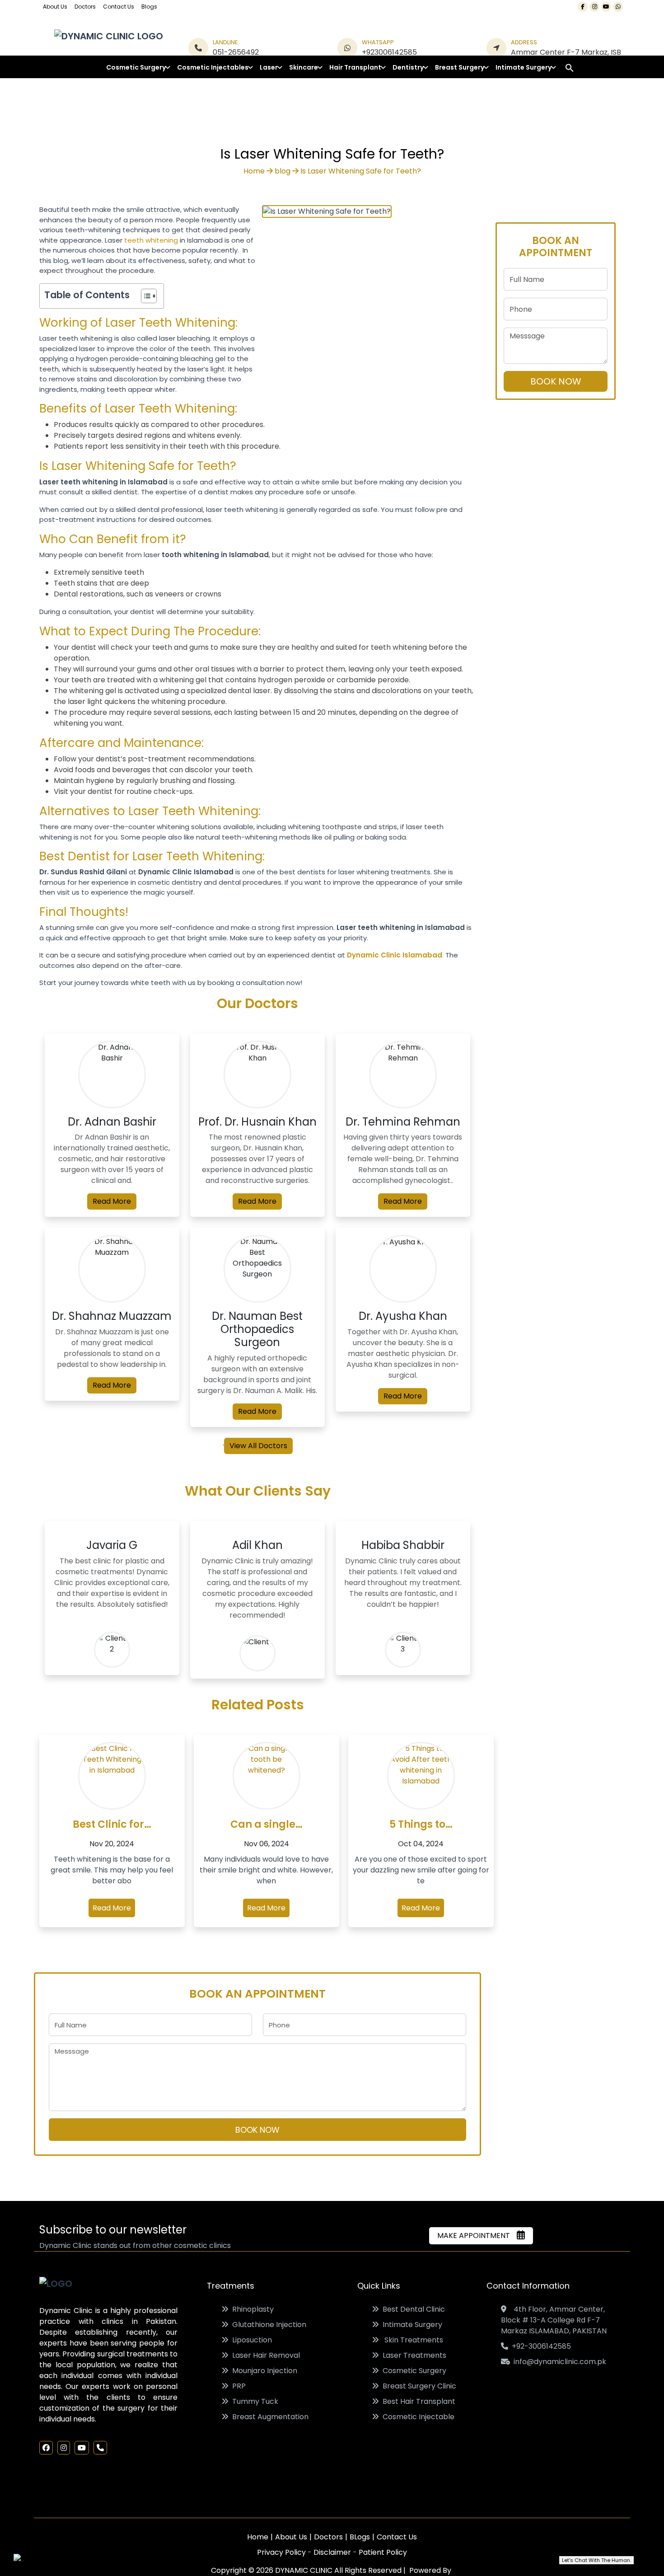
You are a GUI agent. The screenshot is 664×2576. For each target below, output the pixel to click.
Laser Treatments (413, 2355)
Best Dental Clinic (412, 2309)
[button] (570, 68)
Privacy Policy (282, 2552)
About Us (55, 7)
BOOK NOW (257, 2130)
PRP (237, 2386)
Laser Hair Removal (264, 2355)
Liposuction (250, 2340)
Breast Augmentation (269, 2417)
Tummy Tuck (253, 2401)
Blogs (149, 7)
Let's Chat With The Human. (596, 2560)
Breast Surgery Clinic (418, 2386)
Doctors (85, 7)
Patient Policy (383, 2552)
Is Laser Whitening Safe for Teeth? (361, 171)
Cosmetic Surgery (413, 2371)
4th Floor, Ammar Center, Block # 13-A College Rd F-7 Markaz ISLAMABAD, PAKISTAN (554, 2320)
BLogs (360, 2537)
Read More (112, 1201)
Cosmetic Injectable (417, 2417)
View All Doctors (258, 1446)
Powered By (429, 2570)
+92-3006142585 (540, 2346)
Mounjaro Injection (263, 2371)
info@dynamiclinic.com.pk (558, 2362)
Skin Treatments (411, 2340)
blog (283, 171)
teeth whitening (151, 240)
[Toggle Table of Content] (144, 296)
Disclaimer (333, 2552)
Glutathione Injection (267, 2325)
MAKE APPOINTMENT (476, 2236)
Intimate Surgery (411, 2325)
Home (254, 171)
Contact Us (119, 7)
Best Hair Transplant (417, 2401)
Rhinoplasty (251, 2309)
